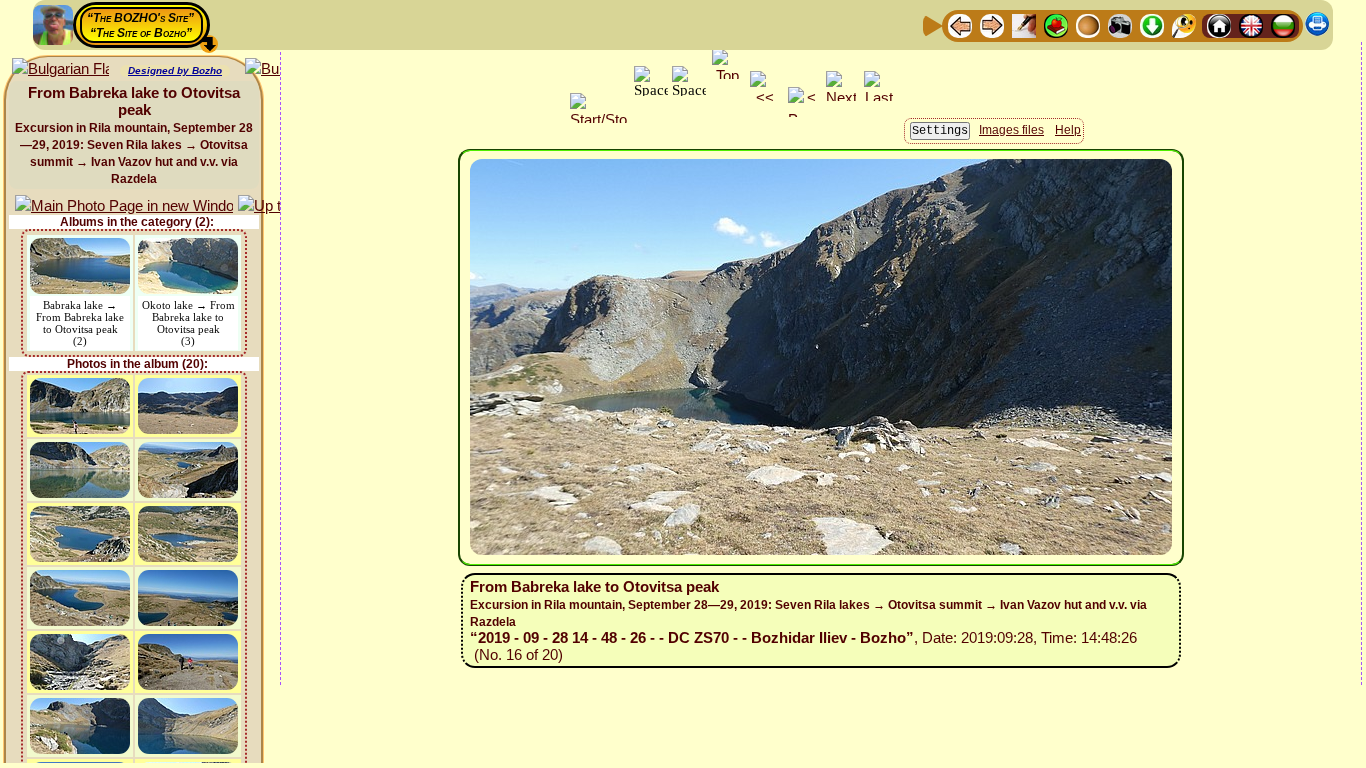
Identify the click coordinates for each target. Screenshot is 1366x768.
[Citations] (1056, 24)
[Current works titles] (1088, 24)
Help (1068, 130)
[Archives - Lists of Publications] (1024, 24)
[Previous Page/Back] (960, 24)
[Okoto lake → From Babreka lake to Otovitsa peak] (188, 247)
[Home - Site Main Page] (1219, 24)
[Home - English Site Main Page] (1251, 24)
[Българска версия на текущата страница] (60, 69)
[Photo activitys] (1120, 24)
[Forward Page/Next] (992, 24)
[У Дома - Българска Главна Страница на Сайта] (1283, 24)
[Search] (1184, 24)
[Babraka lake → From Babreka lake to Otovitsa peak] (80, 247)
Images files (1011, 130)
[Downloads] (1152, 24)
